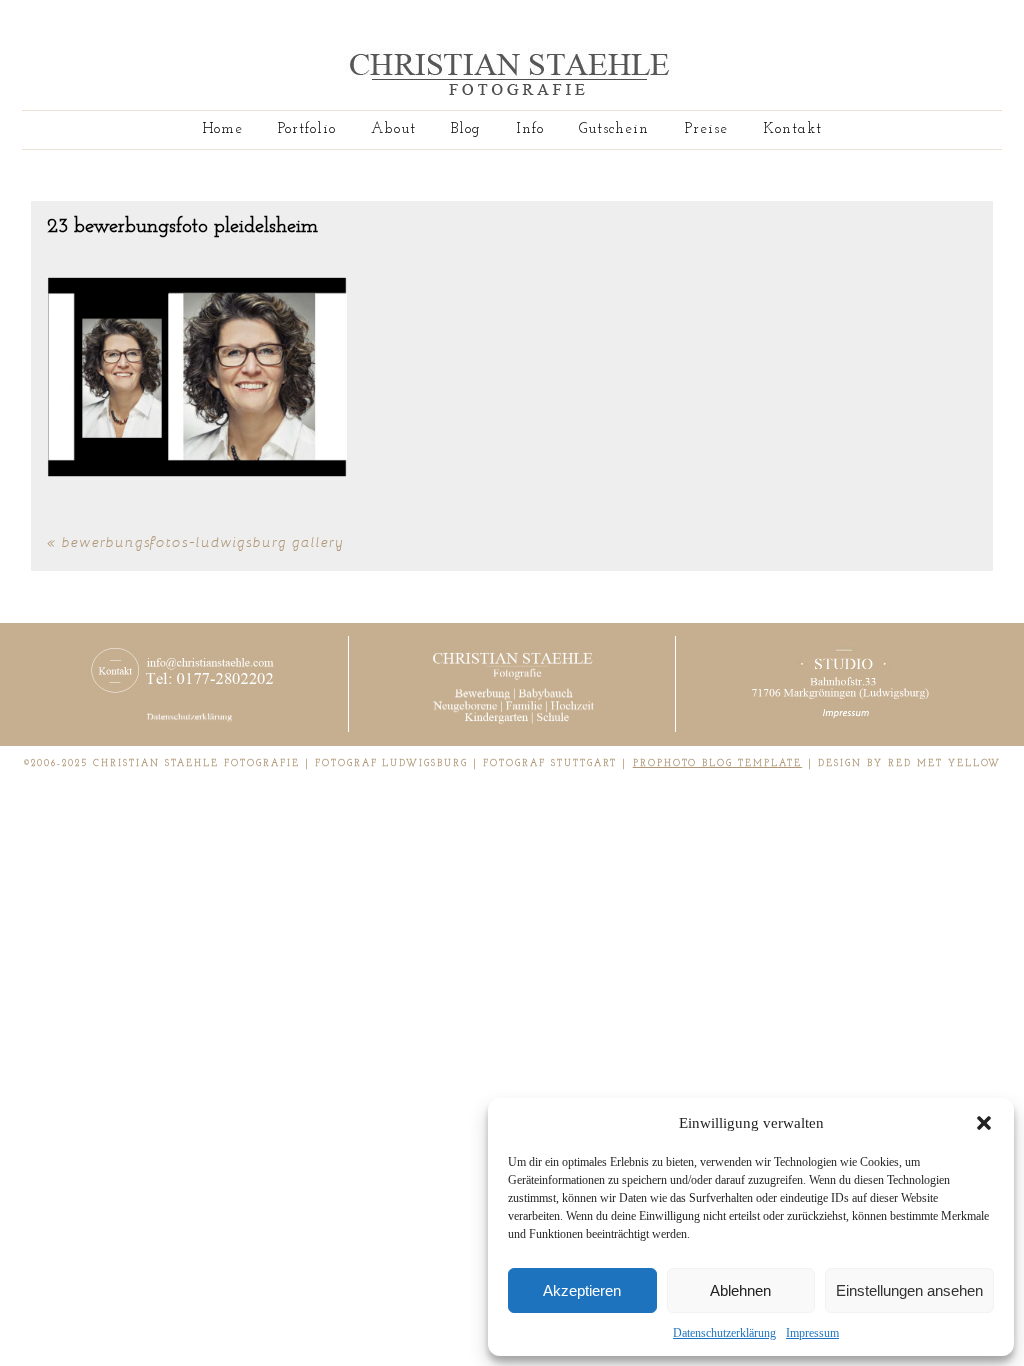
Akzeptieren (582, 1290)
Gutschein (614, 129)
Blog (466, 129)
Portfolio (307, 129)
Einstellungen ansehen (909, 1290)
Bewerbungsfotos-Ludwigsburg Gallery (203, 541)
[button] (984, 1123)
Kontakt (792, 129)
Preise (706, 129)
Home (222, 129)
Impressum (812, 1333)
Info (530, 129)
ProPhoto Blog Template (718, 763)
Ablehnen (740, 1290)
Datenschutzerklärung (724, 1333)
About (393, 129)
